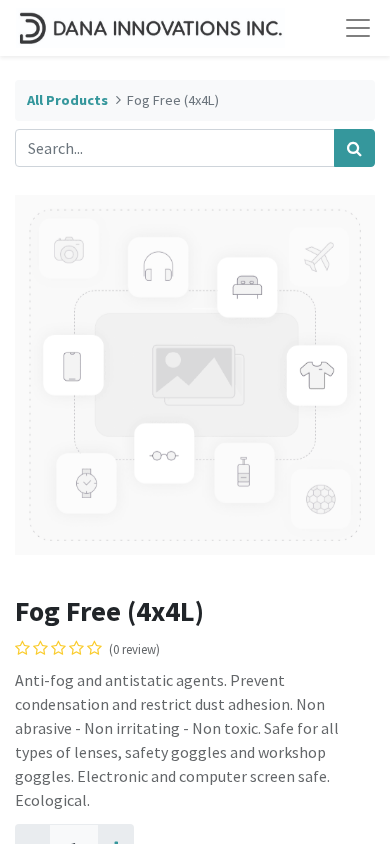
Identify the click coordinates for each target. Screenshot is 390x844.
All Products (67, 100)
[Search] (354, 148)
